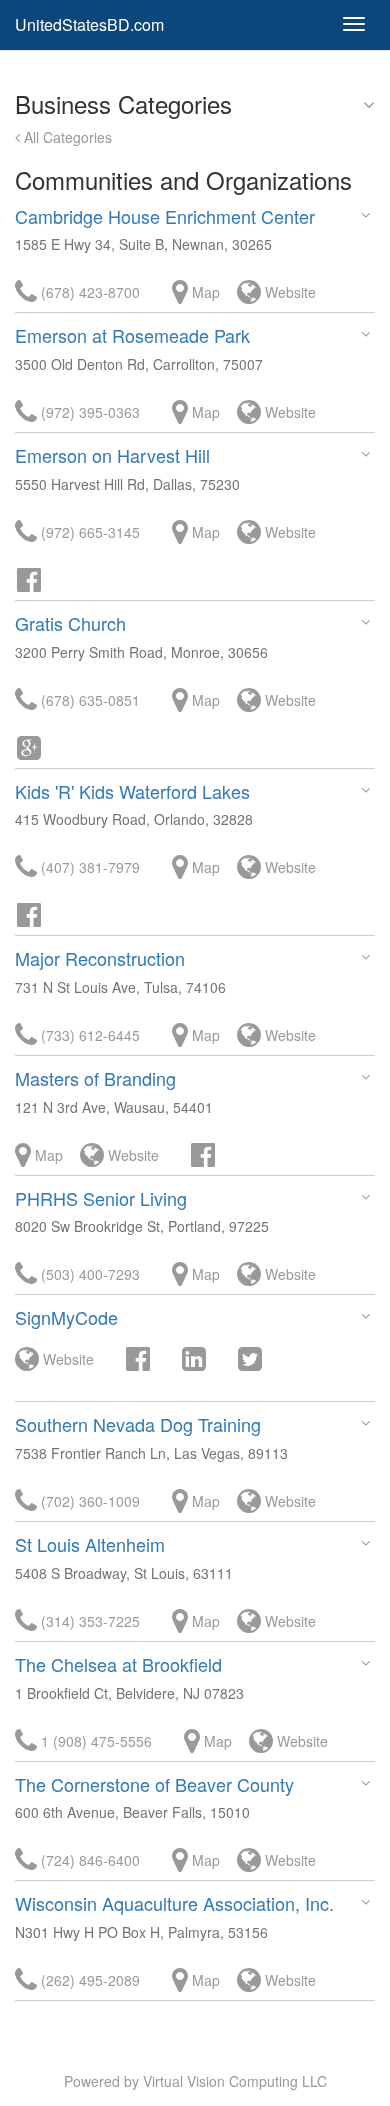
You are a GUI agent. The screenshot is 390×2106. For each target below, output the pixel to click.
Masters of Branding (95, 1078)
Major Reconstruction (100, 958)
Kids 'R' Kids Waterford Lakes (132, 791)
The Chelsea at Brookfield (118, 1664)
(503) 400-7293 (88, 1274)
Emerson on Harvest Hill (112, 455)
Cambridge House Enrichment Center (165, 216)
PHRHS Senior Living (101, 1198)
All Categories (66, 137)
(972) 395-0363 (88, 412)
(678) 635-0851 (88, 700)
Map (204, 292)
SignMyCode (66, 1317)
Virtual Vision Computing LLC (235, 2081)
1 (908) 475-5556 (94, 1741)
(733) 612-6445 (88, 1035)
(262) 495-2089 (88, 1980)
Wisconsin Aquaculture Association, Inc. (174, 1903)
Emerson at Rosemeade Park (132, 335)
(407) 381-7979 (88, 867)
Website (288, 292)
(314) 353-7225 (88, 1621)
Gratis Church (70, 623)
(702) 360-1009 (88, 1501)
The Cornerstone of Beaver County (154, 1784)
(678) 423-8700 (88, 292)
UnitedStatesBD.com (89, 24)
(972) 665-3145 (88, 532)
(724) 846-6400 (88, 1860)
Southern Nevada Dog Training (138, 1424)
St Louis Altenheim (90, 1544)
